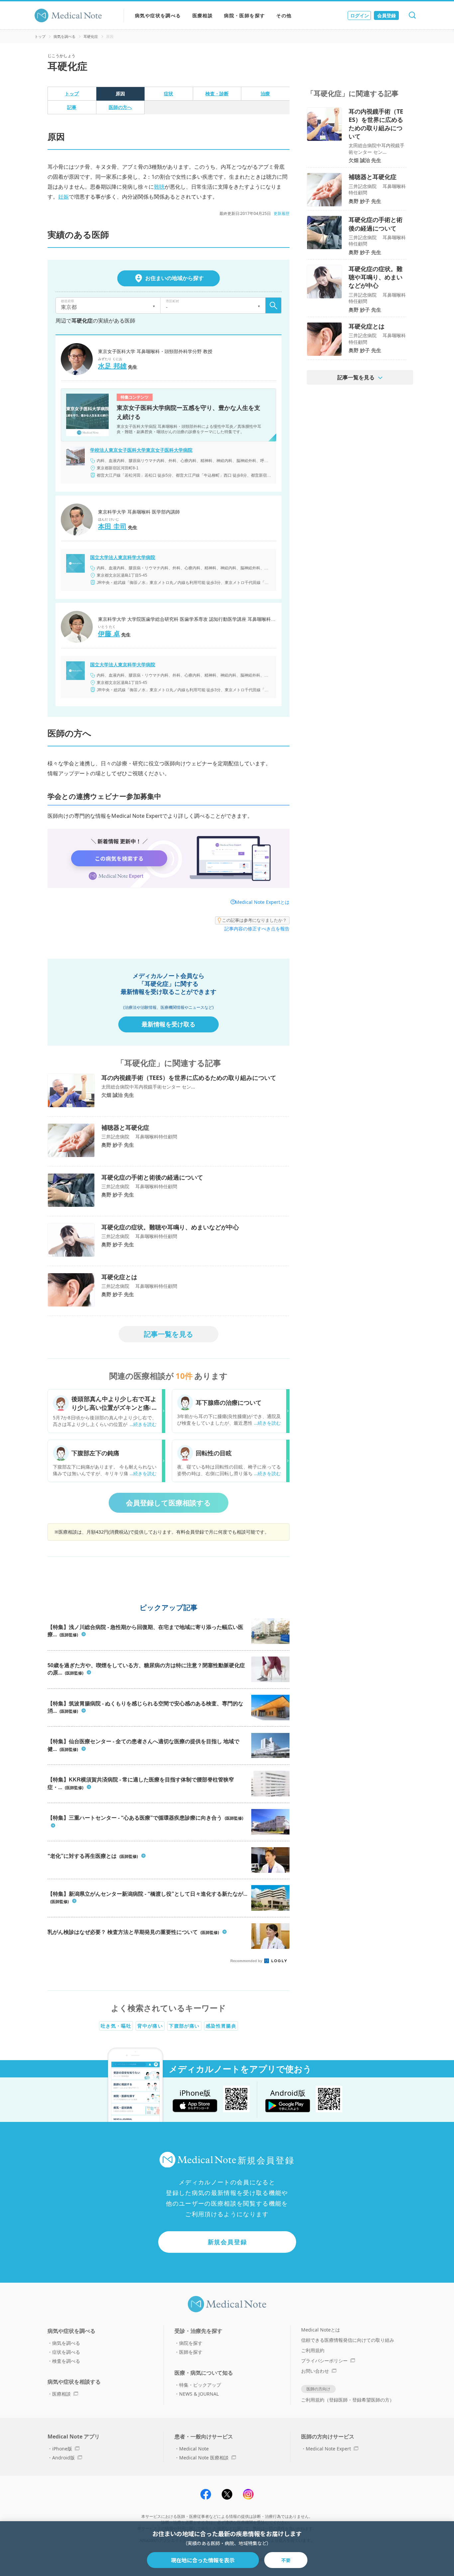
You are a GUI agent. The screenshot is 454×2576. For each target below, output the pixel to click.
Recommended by (247, 1961)
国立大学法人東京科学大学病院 (123, 557)
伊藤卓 (109, 634)
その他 (284, 15)
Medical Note (194, 2449)
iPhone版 (62, 2449)
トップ (40, 36)
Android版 (63, 2458)
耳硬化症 (91, 36)
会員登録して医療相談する (169, 1503)
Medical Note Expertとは (262, 902)
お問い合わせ (315, 2371)
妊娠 (63, 197)
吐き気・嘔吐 (116, 2026)
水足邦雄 (112, 366)
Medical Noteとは (321, 2330)
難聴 (159, 187)
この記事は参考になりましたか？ (254, 920)
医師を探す (191, 2352)
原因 (120, 94)
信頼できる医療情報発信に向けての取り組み (348, 2340)
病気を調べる (64, 36)
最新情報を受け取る (169, 1024)
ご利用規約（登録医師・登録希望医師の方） (348, 2400)
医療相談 (203, 15)
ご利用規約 (313, 2350)
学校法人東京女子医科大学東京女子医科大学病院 (141, 450)
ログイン (360, 15)
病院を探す (191, 2343)
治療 (265, 94)
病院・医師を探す (244, 15)
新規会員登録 (227, 2242)
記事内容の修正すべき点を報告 (257, 929)
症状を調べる (66, 2352)
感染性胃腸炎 (221, 2026)
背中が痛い (150, 2026)
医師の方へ (120, 107)
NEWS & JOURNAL (199, 2394)
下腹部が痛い (184, 2026)
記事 (72, 107)
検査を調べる (66, 2361)
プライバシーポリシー (324, 2361)
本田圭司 (112, 526)
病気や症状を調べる (158, 15)
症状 (169, 94)
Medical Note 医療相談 (204, 2458)
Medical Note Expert (328, 2449)
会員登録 (387, 15)
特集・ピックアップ (200, 2385)
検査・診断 (217, 94)
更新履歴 (282, 213)
